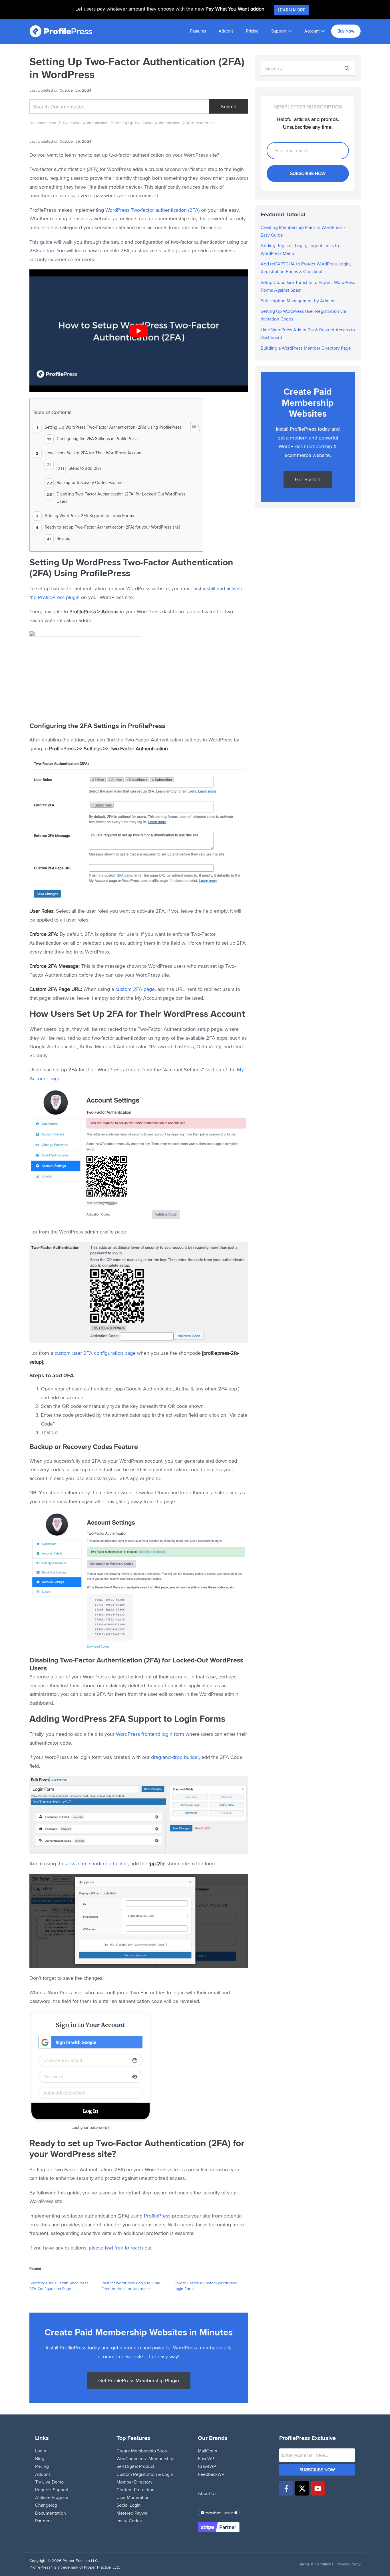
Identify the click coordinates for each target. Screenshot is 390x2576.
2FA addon (42, 250)
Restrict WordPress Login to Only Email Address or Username (131, 2286)
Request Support (52, 2490)
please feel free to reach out (120, 2248)
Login (41, 2451)
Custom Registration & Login (145, 2474)
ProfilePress (157, 2216)
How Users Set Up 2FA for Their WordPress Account (94, 453)
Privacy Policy (349, 2564)
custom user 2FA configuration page (95, 1353)
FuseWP (206, 2459)
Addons (226, 31)
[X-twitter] (302, 2488)
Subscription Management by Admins (298, 301)
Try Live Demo (49, 2482)
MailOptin (208, 2451)
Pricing (252, 31)
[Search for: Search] (308, 68)
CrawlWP (207, 2467)
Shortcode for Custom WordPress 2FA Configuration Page (59, 2286)
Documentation (43, 123)
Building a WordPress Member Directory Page (306, 348)
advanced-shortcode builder (97, 1864)
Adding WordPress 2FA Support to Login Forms (89, 516)
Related (64, 538)
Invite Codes (129, 2521)
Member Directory (134, 2482)
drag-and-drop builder (175, 1757)
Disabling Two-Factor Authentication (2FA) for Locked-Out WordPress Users (121, 498)
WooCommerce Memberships (146, 2459)
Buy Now (346, 31)
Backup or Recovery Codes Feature (90, 482)
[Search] (347, 68)
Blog (40, 2459)
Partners (43, 2521)
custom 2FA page (135, 989)
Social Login (129, 2505)
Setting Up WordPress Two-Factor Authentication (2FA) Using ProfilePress (113, 427)
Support (279, 31)
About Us (207, 2493)
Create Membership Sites (142, 2451)
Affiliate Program (52, 2497)
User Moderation (133, 2497)
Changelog (46, 2505)
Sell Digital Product (135, 2467)
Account (312, 31)
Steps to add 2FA (85, 468)
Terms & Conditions (316, 2564)
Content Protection (135, 2490)
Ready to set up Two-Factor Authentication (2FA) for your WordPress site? (112, 527)
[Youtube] (318, 2488)
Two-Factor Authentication (86, 123)
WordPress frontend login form (150, 1734)
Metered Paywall (133, 2513)
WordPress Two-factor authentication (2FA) (152, 210)
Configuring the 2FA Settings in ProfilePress (97, 439)
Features (198, 31)
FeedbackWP (211, 2474)
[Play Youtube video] (139, 331)
